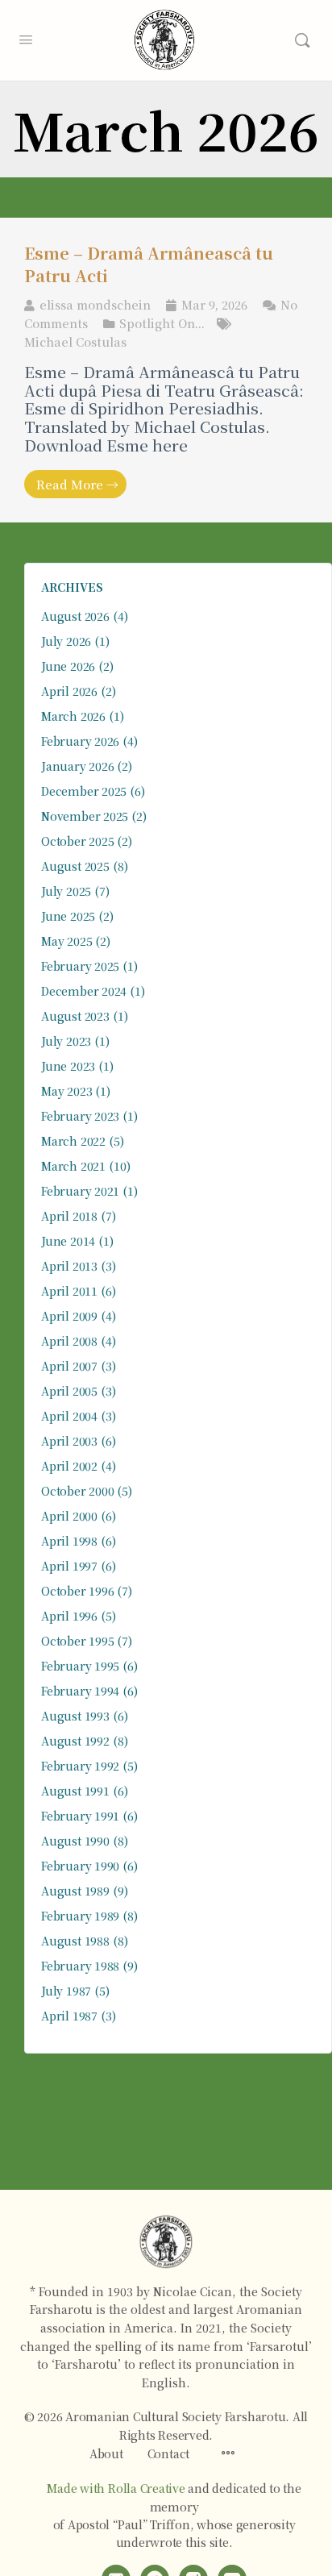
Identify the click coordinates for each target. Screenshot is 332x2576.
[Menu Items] (228, 2453)
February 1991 (80, 1816)
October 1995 (77, 1641)
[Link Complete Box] (166, 370)
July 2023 (66, 1041)
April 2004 (69, 1416)
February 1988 (80, 1966)
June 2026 (68, 666)
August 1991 (75, 1791)
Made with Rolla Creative (116, 2488)
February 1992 (80, 1766)
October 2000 (77, 1491)
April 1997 (69, 1566)
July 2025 (66, 891)
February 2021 (80, 1191)
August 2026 (75, 616)
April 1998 (69, 1541)
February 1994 (80, 1691)
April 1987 (69, 2016)
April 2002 (69, 1466)
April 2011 (69, 1291)
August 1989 (75, 1891)
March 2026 (73, 716)
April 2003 (69, 1441)
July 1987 (66, 1991)
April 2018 (69, 1216)
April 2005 (69, 1391)
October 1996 (77, 1591)
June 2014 (68, 1241)
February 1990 (80, 1866)
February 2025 (80, 966)
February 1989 (80, 1916)
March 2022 (73, 1141)
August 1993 (75, 1716)
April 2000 (69, 1516)
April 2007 (69, 1366)
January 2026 (77, 766)
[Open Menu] (26, 37)
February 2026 (80, 741)
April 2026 (69, 691)
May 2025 (66, 941)
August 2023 (75, 1016)
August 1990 (75, 1841)
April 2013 (69, 1266)
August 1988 (75, 1941)
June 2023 (68, 1066)
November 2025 (85, 816)
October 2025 (77, 841)
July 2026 (66, 641)
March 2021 (73, 1166)
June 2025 (68, 916)
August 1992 (75, 1741)
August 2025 (75, 866)
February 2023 (80, 1116)
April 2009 (69, 1316)
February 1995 (80, 1666)
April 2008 (69, 1341)
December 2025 (84, 791)
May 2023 (66, 1091)
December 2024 (84, 991)
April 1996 (69, 1616)
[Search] (302, 40)
